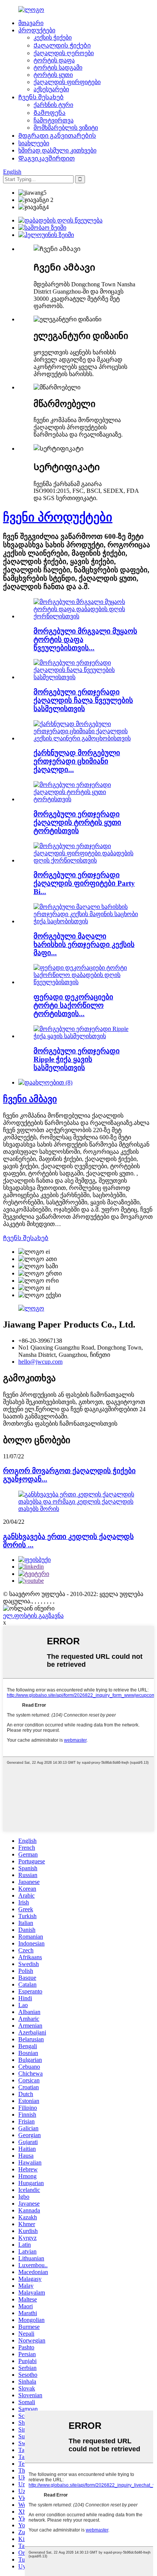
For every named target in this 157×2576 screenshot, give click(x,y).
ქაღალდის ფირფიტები (67, 82)
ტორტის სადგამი (58, 67)
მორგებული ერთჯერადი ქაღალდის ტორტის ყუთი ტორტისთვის (77, 822)
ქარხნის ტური (53, 105)
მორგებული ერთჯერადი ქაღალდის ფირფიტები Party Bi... (84, 883)
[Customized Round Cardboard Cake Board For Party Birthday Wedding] (86, 616)
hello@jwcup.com (40, 1362)
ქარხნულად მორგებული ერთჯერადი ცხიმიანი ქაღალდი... (77, 761)
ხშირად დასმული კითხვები (57, 150)
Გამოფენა (50, 113)
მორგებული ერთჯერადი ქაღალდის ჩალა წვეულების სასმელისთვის (83, 700)
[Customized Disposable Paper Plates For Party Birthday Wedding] (86, 860)
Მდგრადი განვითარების (57, 136)
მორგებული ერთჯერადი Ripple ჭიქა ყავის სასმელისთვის (77, 1059)
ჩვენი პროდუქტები (58, 517)
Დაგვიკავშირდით (46, 158)
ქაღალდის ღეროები (64, 53)
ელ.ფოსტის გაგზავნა (33, 1616)
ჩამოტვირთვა (54, 120)
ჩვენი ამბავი (30, 1099)
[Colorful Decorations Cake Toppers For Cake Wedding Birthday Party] (86, 982)
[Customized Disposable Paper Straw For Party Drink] (86, 677)
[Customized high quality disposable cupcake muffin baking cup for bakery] (86, 921)
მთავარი (31, 23)
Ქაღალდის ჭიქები (62, 45)
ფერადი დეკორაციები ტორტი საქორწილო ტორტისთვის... (73, 1005)
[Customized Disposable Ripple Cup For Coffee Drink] (86, 1036)
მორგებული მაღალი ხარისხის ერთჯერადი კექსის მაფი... (84, 944)
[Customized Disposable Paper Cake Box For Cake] (86, 799)
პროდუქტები (37, 30)
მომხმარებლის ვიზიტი (66, 128)
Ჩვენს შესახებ (41, 97)
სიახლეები (34, 143)
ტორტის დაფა (54, 60)
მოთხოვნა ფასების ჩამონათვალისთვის (60, 1424)
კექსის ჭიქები (53, 37)
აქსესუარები (51, 89)
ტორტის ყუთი (53, 75)
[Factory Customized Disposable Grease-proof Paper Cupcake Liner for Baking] (86, 738)
